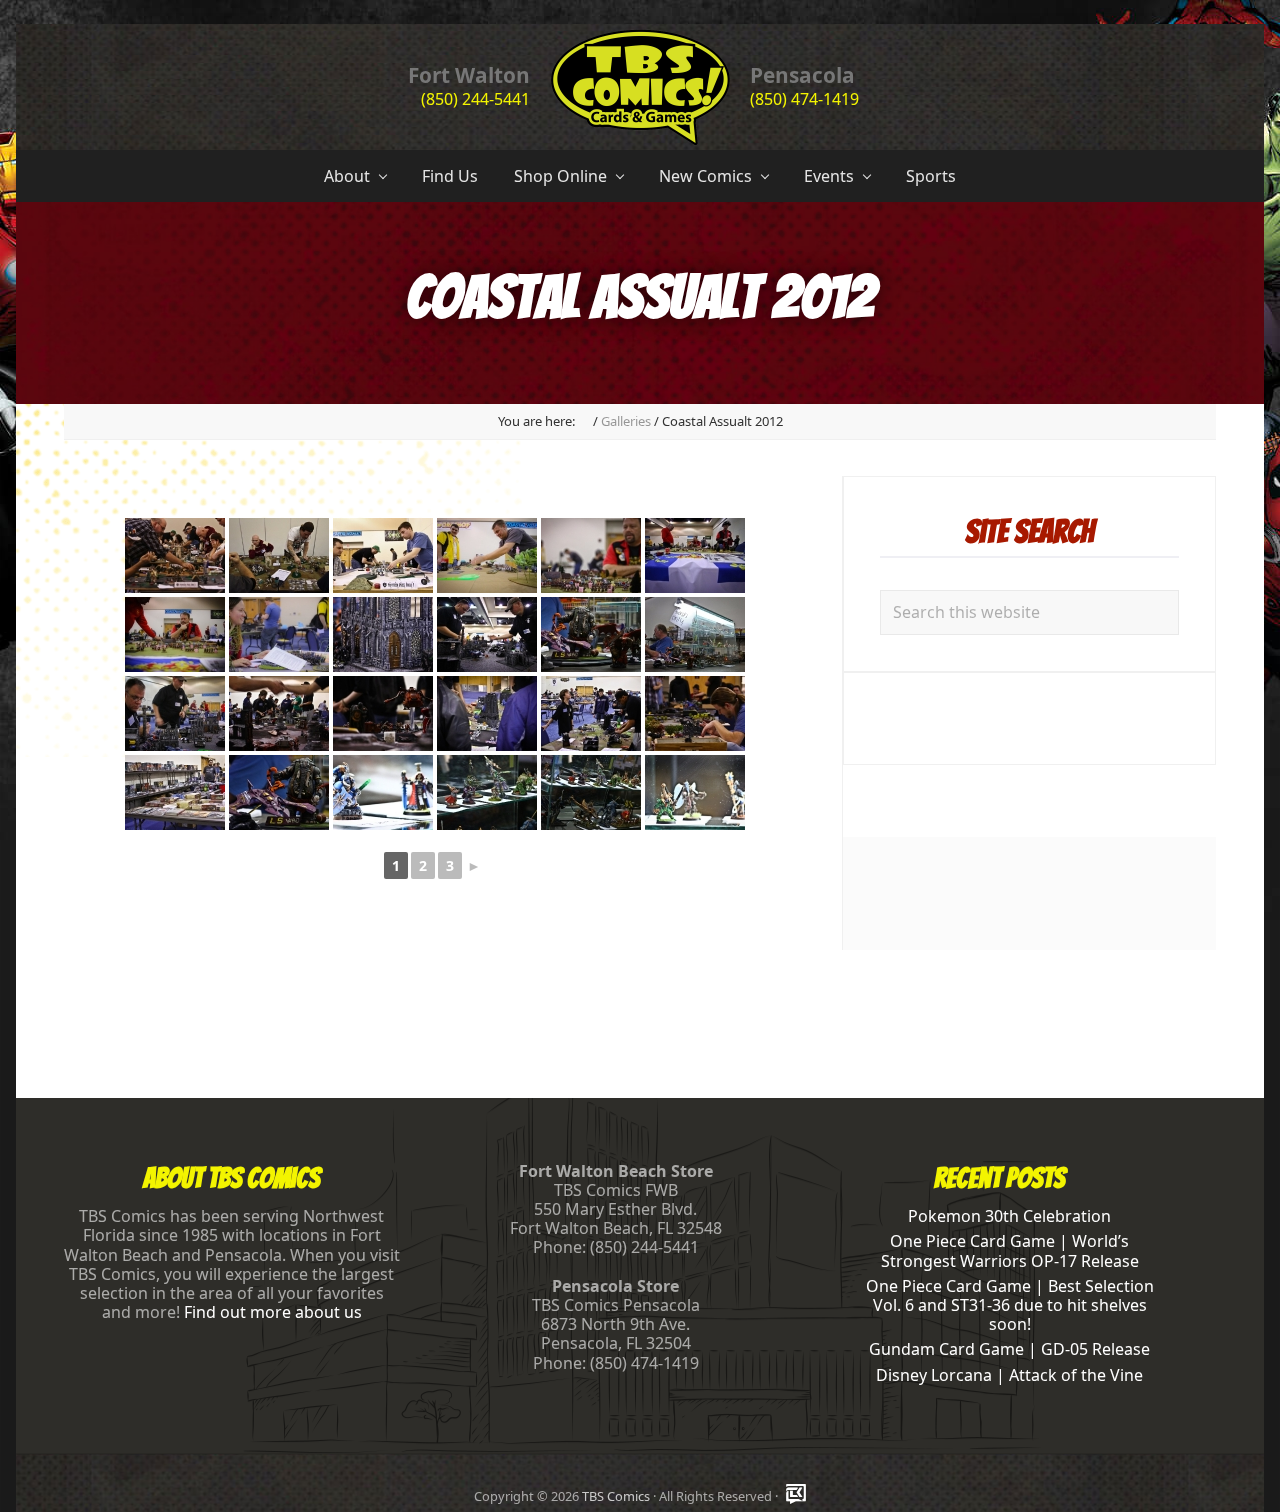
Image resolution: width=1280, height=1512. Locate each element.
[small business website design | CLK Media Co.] (796, 1495)
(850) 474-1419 (804, 99)
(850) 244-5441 (475, 99)
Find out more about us (273, 1312)
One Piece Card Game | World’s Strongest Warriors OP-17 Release (1010, 1250)
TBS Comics (616, 1496)
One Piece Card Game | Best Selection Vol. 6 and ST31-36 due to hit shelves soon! (1010, 1305)
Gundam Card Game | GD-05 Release (1009, 1349)
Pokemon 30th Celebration (1009, 1216)
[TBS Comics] (584, 421)
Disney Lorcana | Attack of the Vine (1009, 1375)
